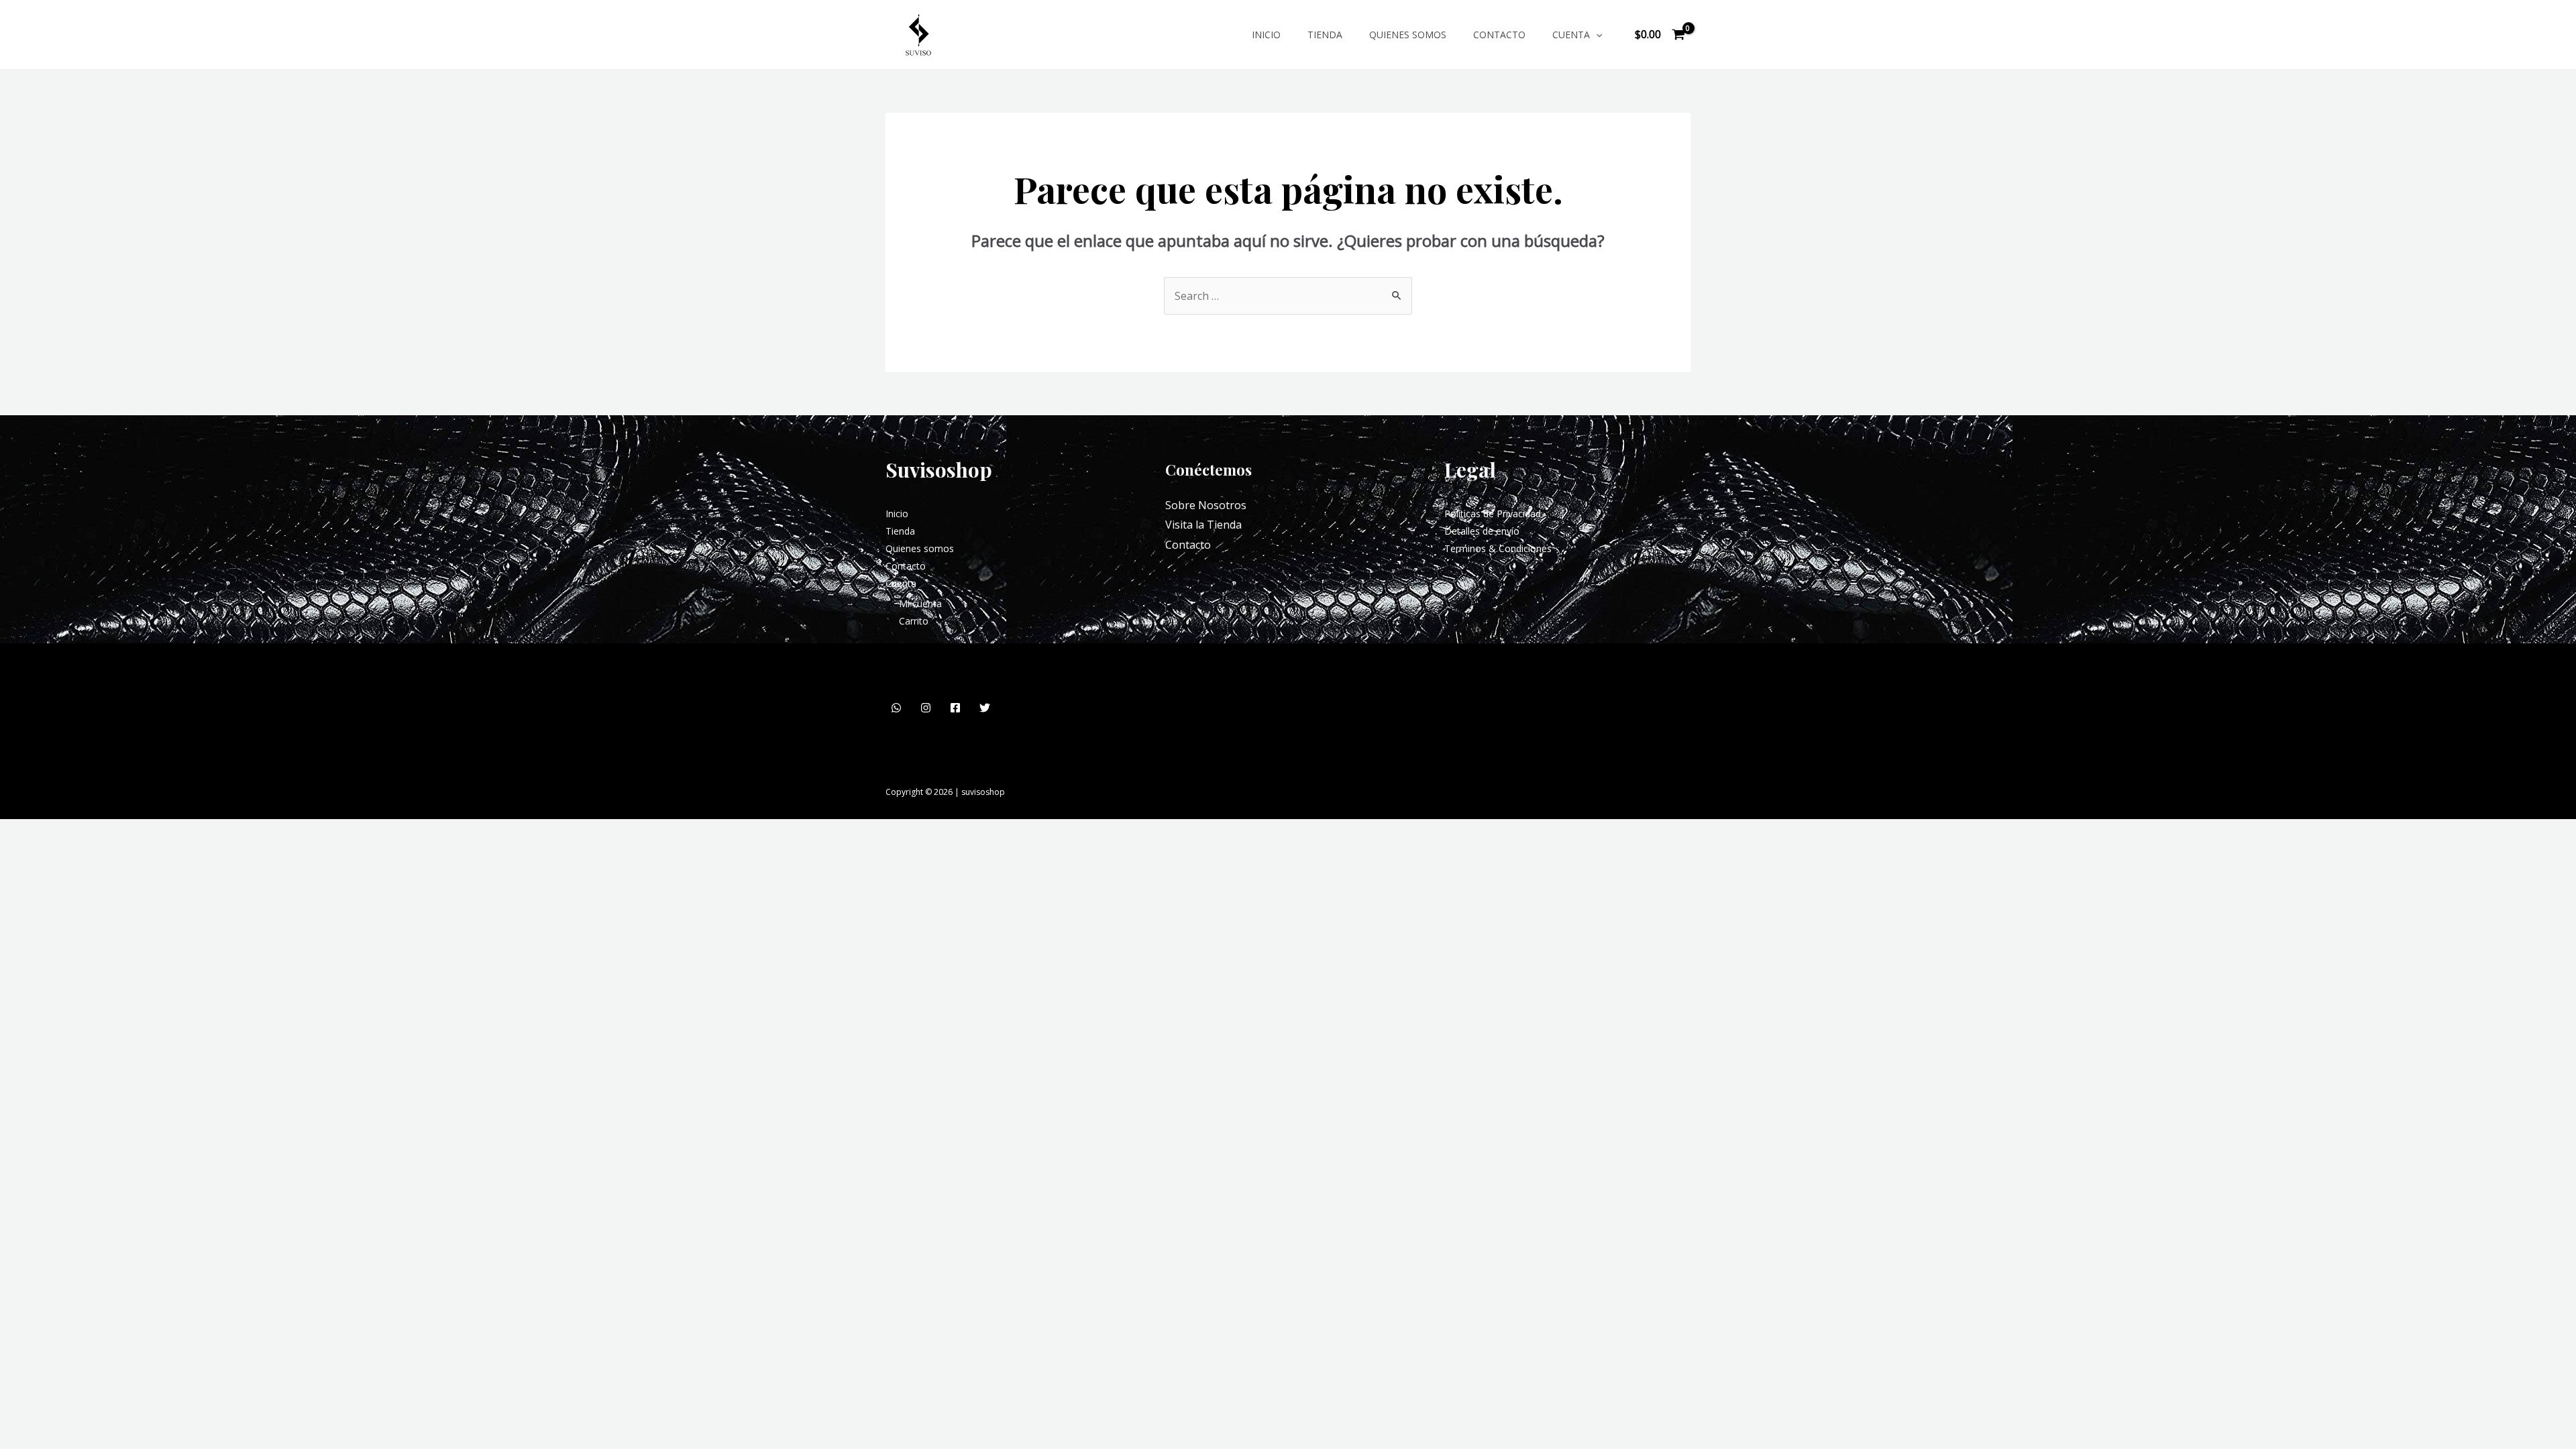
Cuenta (1571, 35)
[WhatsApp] (896, 708)
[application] (1596, 35)
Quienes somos (1408, 35)
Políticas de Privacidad (1493, 514)
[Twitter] (985, 708)
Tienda (1325, 35)
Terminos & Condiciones (1498, 548)
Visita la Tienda (1203, 525)
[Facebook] (955, 708)
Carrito (914, 621)
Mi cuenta (920, 603)
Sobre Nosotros (1206, 505)
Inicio (1266, 35)
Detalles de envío (1482, 531)
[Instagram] (926, 708)
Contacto (1499, 35)
